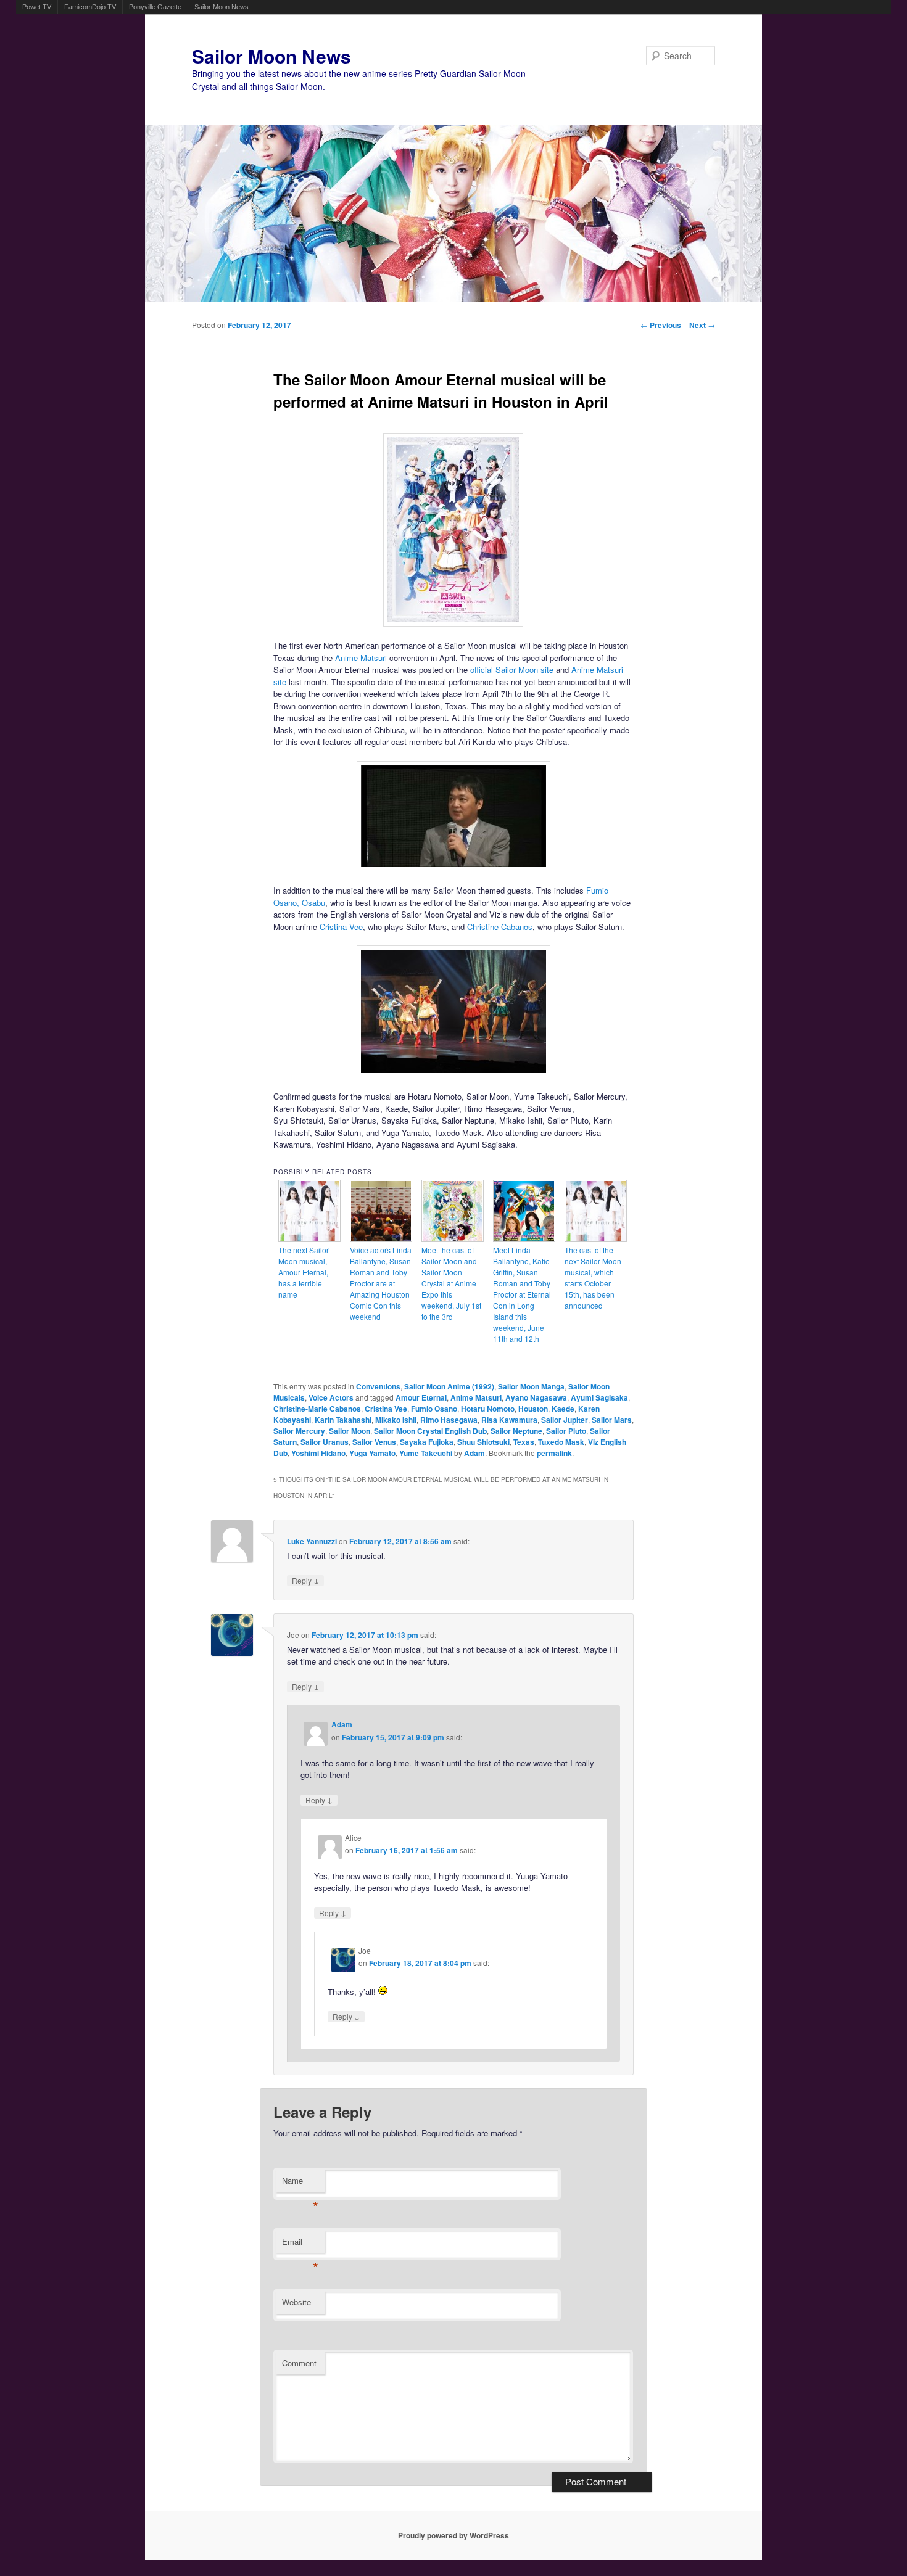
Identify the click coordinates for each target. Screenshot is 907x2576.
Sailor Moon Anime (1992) (449, 1386)
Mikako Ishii (396, 1420)
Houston (533, 1409)
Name (300, 2183)
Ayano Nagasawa (536, 1397)
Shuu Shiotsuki (483, 1442)
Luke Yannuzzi (312, 1541)
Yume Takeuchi (426, 1453)
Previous (661, 325)
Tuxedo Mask (561, 1442)
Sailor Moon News (222, 7)
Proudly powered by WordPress (453, 2535)
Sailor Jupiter (565, 1420)
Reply (305, 1580)
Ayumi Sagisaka (599, 1397)
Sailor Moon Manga (531, 1386)
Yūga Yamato (372, 1453)
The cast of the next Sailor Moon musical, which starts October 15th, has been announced (593, 1278)
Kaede (563, 1409)
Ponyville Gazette (155, 7)
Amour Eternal (421, 1397)
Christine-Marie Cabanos (317, 1409)
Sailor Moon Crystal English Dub (430, 1431)
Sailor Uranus (325, 1442)
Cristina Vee (341, 927)
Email (300, 2245)
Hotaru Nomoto (488, 1409)
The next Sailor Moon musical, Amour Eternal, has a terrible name (304, 1272)
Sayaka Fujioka (427, 1442)
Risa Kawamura (509, 1420)
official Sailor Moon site (512, 669)
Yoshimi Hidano (318, 1453)
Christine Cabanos (500, 927)
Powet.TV (37, 7)
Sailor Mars (612, 1420)
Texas (524, 1442)
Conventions (378, 1386)
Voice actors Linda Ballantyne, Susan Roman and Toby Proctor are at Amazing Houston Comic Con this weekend (381, 1283)
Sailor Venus (374, 1442)
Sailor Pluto (566, 1431)
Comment (299, 2363)
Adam (474, 1453)
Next (702, 325)
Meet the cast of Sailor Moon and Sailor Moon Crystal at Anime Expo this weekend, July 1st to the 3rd (451, 1283)
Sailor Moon (350, 1431)
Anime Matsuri (361, 658)
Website (296, 2302)
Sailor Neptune (516, 1431)
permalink (554, 1453)
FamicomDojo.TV (90, 7)
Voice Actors (331, 1397)
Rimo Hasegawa (449, 1420)
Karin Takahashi (343, 1420)
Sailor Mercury (299, 1431)
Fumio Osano (434, 1409)
